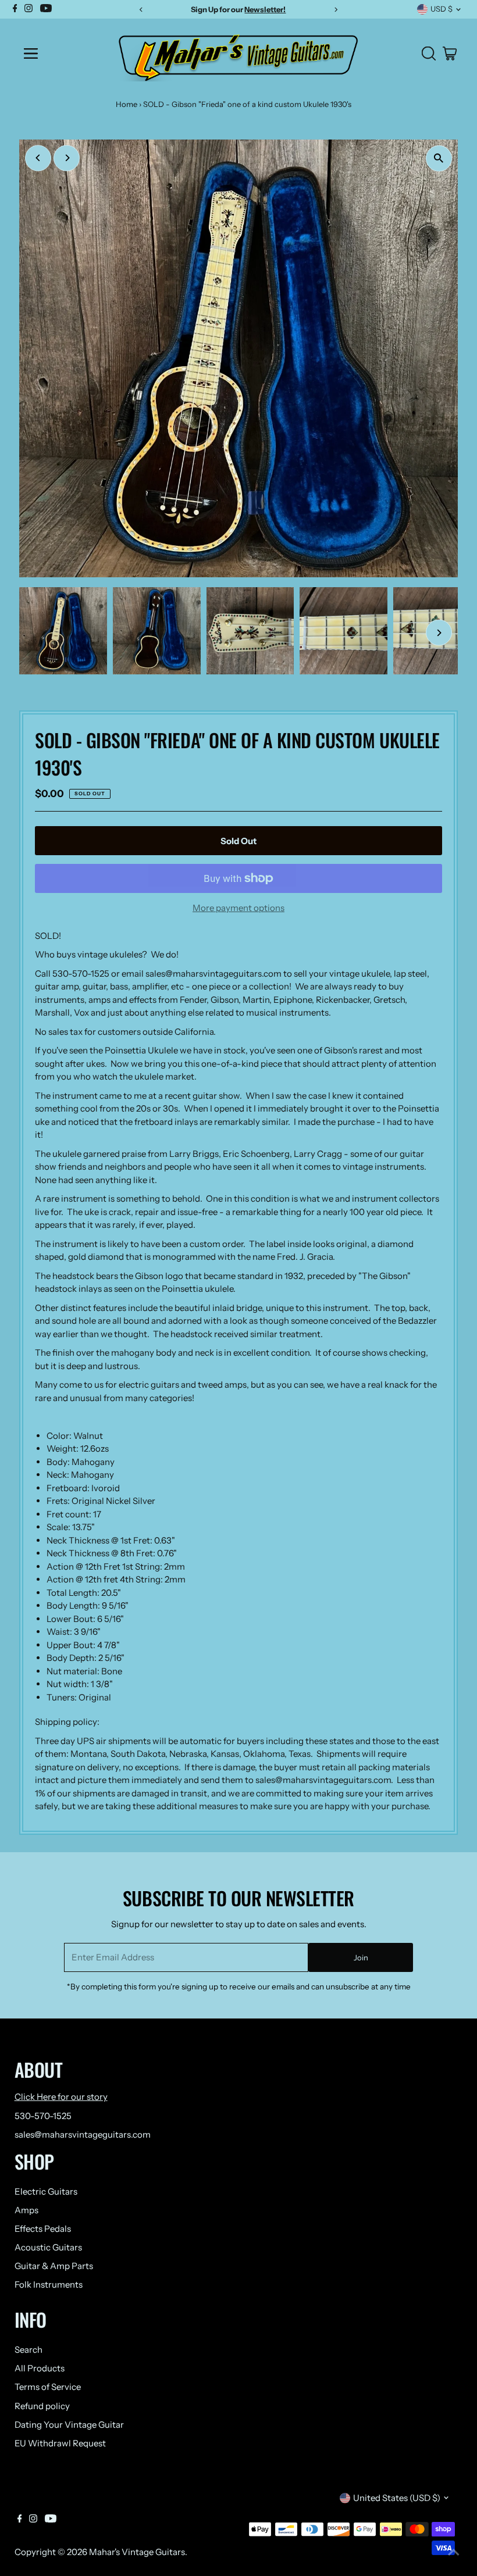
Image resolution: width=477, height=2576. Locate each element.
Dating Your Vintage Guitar (69, 2425)
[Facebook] (20, 2520)
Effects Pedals (43, 2229)
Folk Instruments (49, 2284)
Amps (26, 2210)
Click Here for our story (61, 2097)
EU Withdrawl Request (60, 2443)
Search (29, 2350)
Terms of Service (48, 2387)
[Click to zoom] (439, 158)
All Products (40, 2368)
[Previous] (38, 158)
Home (127, 104)
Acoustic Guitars (48, 2247)
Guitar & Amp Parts (54, 2266)
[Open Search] (429, 53)
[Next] (67, 158)
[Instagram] (33, 2520)
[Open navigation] (60, 53)
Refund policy (42, 2406)
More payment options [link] (238, 908)
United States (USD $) (397, 2498)
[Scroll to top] (454, 2553)
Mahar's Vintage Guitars (137, 2552)
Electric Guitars (46, 2191)
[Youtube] (51, 2520)
